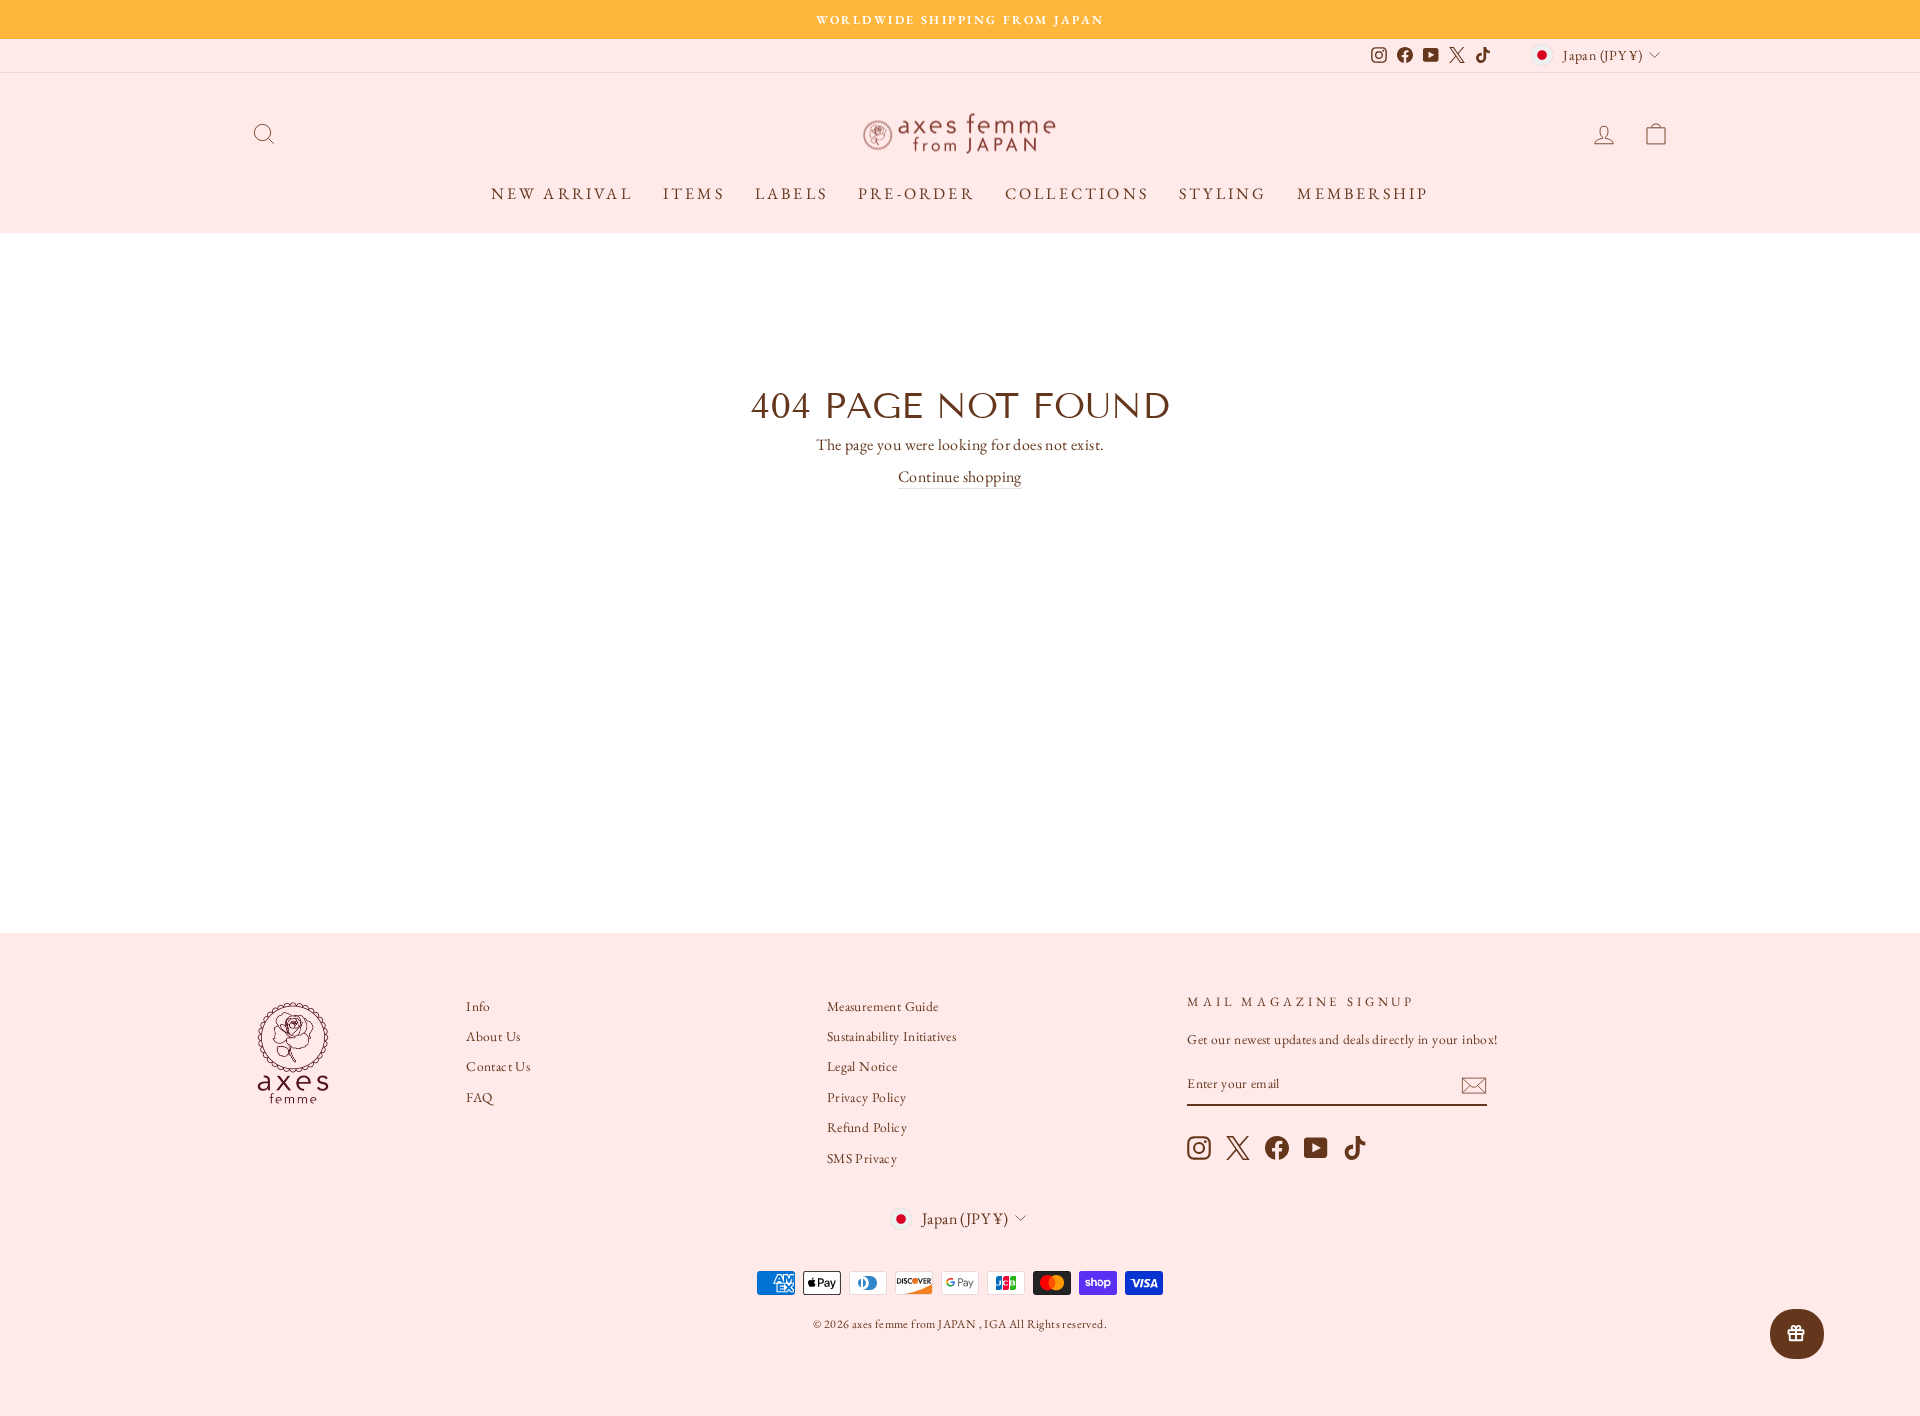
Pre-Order (916, 193)
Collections (1077, 193)
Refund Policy (867, 1127)
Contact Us (498, 1066)
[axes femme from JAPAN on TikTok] (1355, 1148)
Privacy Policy (867, 1097)
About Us (493, 1036)
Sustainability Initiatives (891, 1036)
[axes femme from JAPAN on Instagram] (1199, 1148)
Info (478, 1006)
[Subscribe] (1474, 1085)
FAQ (479, 1097)
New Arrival (562, 193)
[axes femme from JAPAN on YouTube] (1316, 1148)
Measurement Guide (883, 1006)
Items (694, 193)
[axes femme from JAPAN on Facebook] (1277, 1148)
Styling (1223, 193)
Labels (791, 193)
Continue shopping (960, 476)
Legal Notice (862, 1066)
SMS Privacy (862, 1158)
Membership (1363, 193)
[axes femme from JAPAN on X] (1238, 1148)
